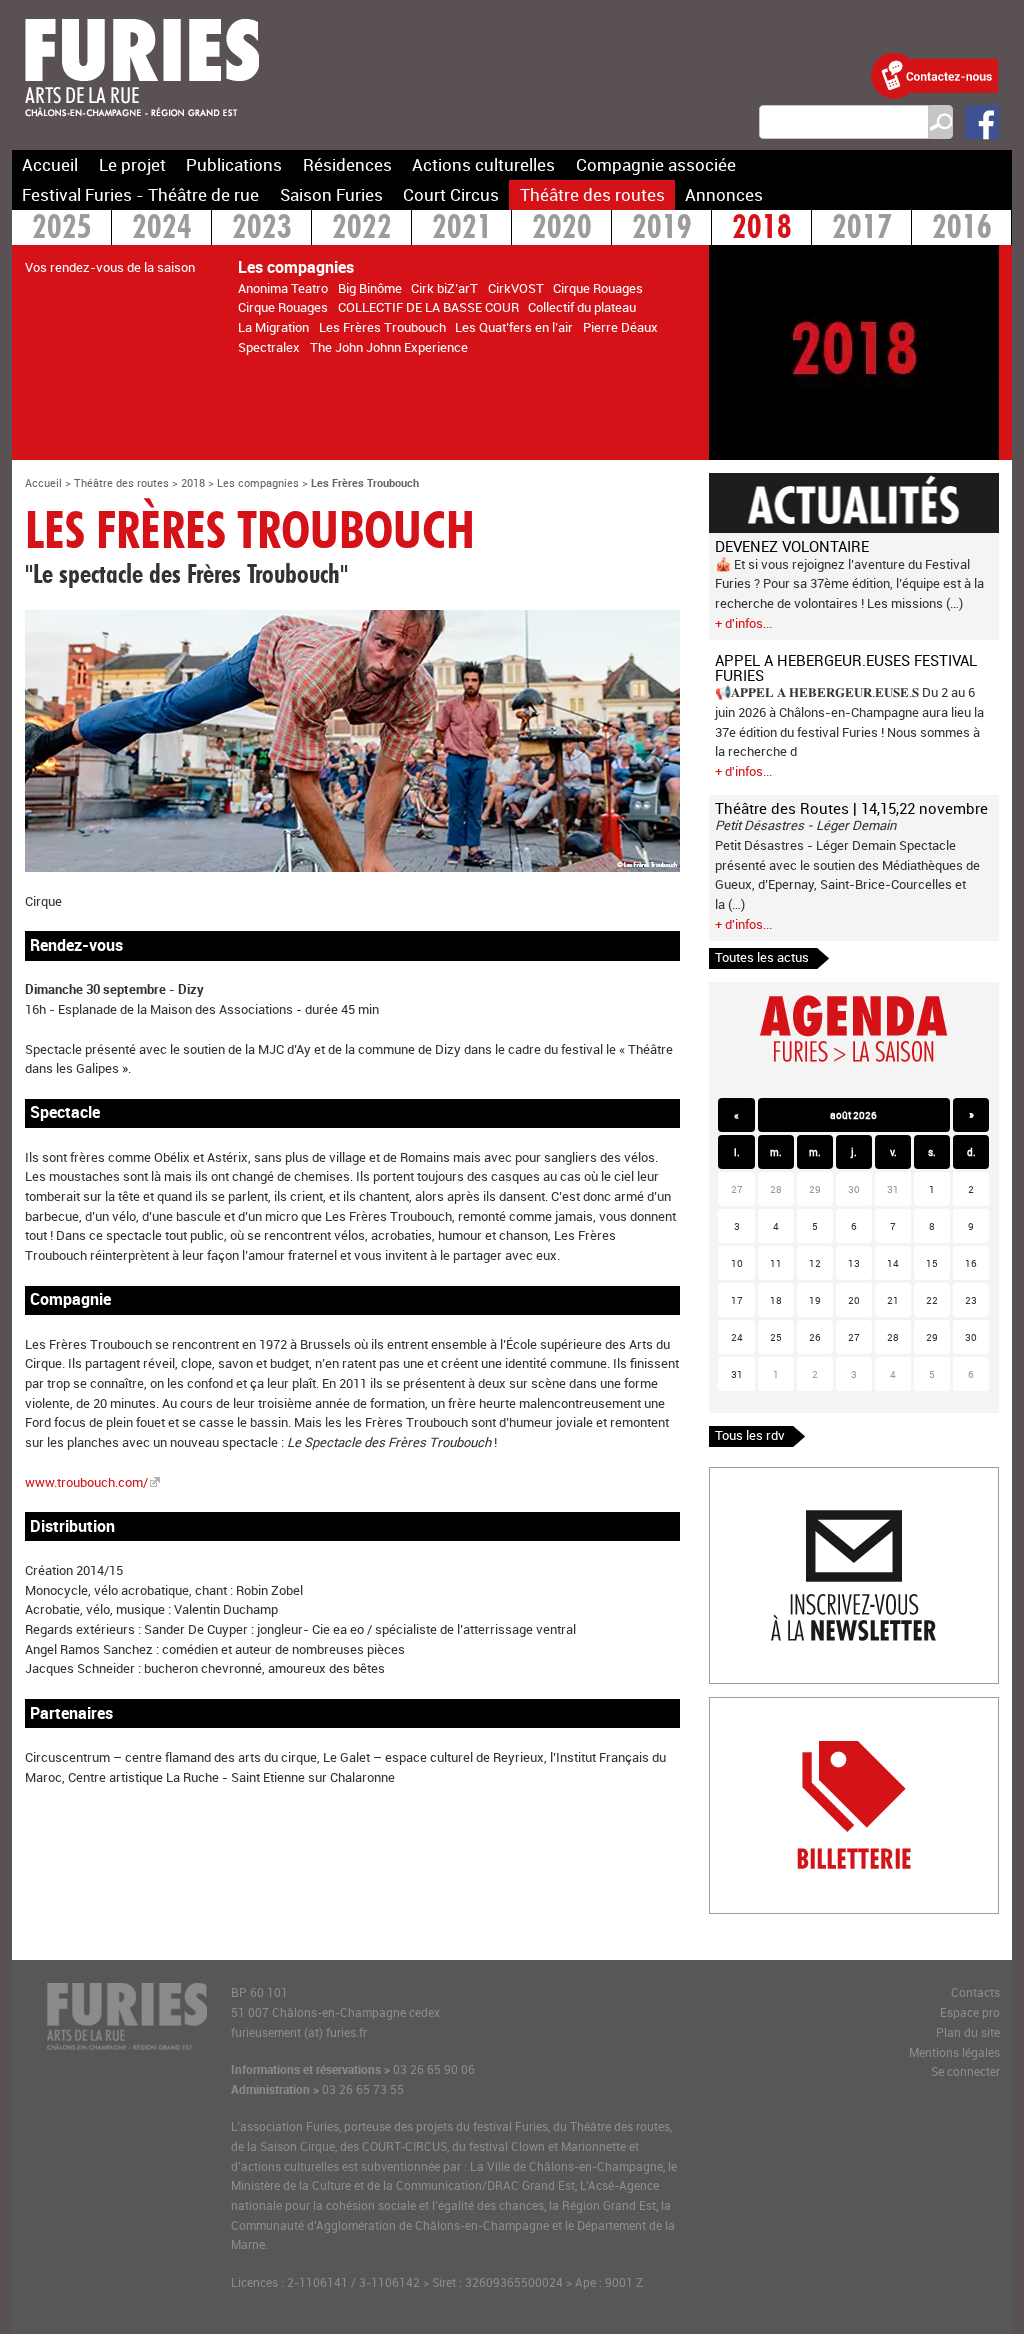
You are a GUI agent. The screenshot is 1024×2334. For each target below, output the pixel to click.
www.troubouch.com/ (86, 1482)
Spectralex (269, 347)
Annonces (724, 194)
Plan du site (968, 2032)
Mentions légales (954, 2052)
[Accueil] (142, 129)
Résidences (347, 164)
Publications (234, 164)
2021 (462, 229)
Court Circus (451, 194)
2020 (562, 229)
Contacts (975, 1992)
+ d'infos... (743, 623)
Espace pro (970, 2012)
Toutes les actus (762, 957)
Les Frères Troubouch (382, 327)
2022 (362, 229)
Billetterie (737, 1707)
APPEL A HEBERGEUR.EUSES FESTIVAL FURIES (846, 667)
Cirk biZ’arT (444, 288)
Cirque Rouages (598, 288)
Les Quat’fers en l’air (514, 327)
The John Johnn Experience (389, 347)
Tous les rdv (750, 1435)
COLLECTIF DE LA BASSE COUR (428, 307)
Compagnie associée (656, 164)
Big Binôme (370, 288)
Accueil (50, 164)
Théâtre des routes (592, 194)
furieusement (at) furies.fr (299, 2032)
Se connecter (965, 2071)
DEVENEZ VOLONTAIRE (792, 546)
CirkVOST (516, 288)
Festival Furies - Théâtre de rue (140, 194)
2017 (862, 229)
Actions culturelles (483, 164)
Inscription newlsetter (772, 1477)
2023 (262, 229)
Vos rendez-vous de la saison (110, 267)
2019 (662, 229)
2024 (162, 229)
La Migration (273, 327)
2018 (762, 229)
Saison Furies (331, 194)
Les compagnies (258, 482)
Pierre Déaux (620, 327)
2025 (62, 229)
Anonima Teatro (283, 288)
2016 (962, 229)
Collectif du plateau (582, 307)
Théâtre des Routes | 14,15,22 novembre (851, 808)
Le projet (132, 164)
